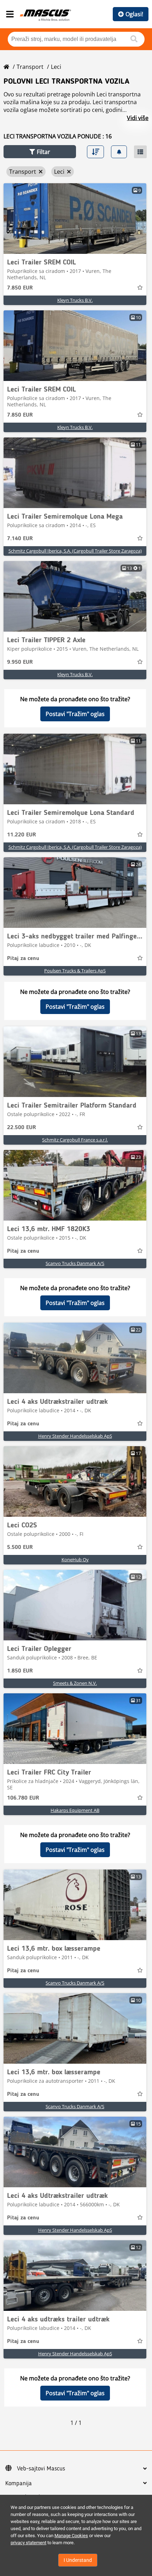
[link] (75, 219)
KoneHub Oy (75, 1560)
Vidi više (138, 118)
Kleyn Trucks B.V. (75, 300)
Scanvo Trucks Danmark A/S (75, 1263)
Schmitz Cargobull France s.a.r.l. (75, 1140)
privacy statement (28, 2543)
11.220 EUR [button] (22, 835)
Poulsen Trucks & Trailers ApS (75, 971)
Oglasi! (134, 14)
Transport (30, 67)
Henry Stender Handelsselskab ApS (75, 1436)
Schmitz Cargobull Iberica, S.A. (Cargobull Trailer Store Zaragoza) (75, 551)
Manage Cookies (71, 2536)
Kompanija (19, 2483)
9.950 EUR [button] (20, 662)
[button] (40, 152)
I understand (78, 2560)
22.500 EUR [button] (22, 1128)
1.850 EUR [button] (20, 1671)
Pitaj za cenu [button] (23, 959)
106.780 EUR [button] (23, 1798)
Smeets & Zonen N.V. (75, 1683)
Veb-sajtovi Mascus (41, 2469)
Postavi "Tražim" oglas (75, 714)
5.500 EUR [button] (20, 1548)
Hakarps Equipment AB (75, 1810)
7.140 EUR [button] (20, 539)
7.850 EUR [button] (20, 288)
